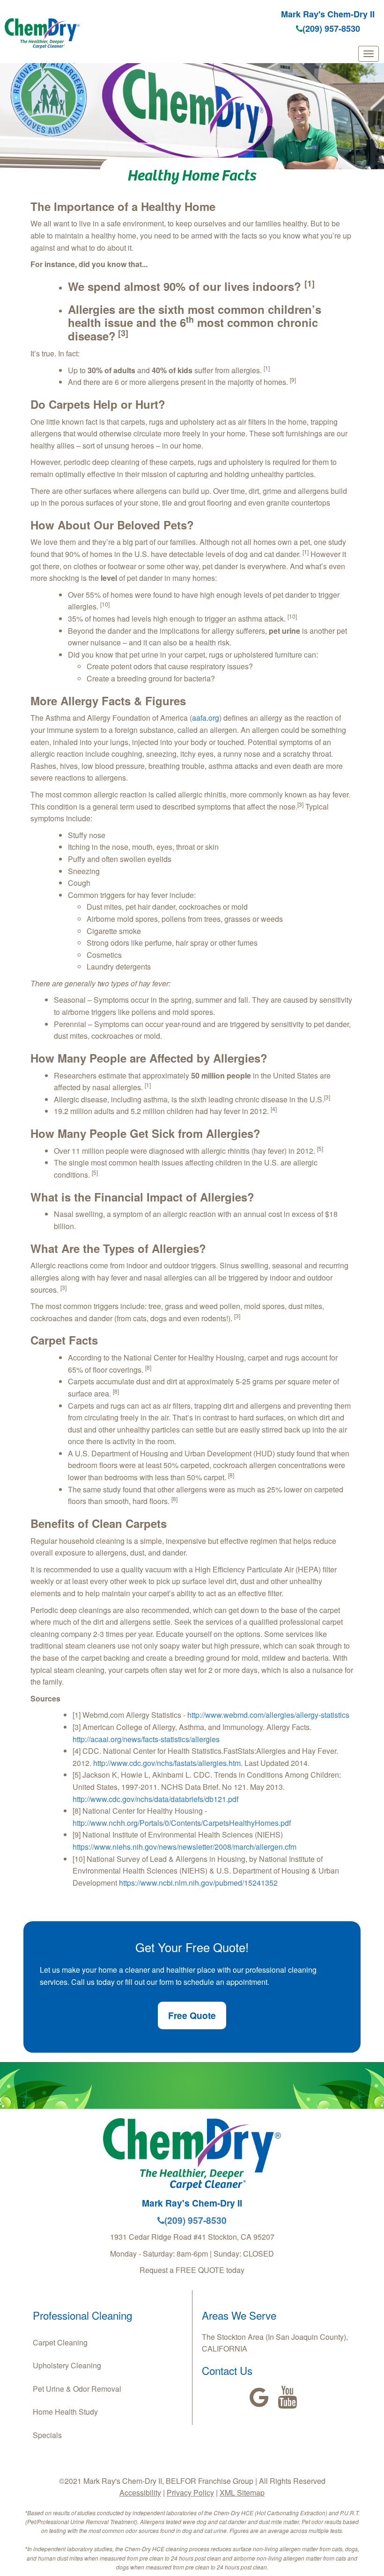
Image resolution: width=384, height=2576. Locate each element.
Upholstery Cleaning (67, 2365)
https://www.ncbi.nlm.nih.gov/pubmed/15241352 (197, 1883)
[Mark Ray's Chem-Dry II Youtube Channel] (287, 2397)
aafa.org (206, 718)
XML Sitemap (242, 2493)
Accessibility (140, 2493)
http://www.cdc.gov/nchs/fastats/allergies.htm (167, 1763)
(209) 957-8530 (331, 29)
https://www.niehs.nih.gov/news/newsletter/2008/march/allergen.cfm (185, 1847)
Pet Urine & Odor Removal (77, 2389)
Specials (47, 2435)
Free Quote (192, 2015)
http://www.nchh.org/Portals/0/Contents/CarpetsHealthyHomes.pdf (182, 1823)
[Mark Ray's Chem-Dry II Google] (259, 2397)
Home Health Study (65, 2412)
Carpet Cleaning (60, 2342)
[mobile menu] (369, 54)
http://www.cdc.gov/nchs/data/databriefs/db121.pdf (155, 1799)
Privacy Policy (190, 2493)
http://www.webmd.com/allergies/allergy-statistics (268, 1715)
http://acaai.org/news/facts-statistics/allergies (146, 1739)
